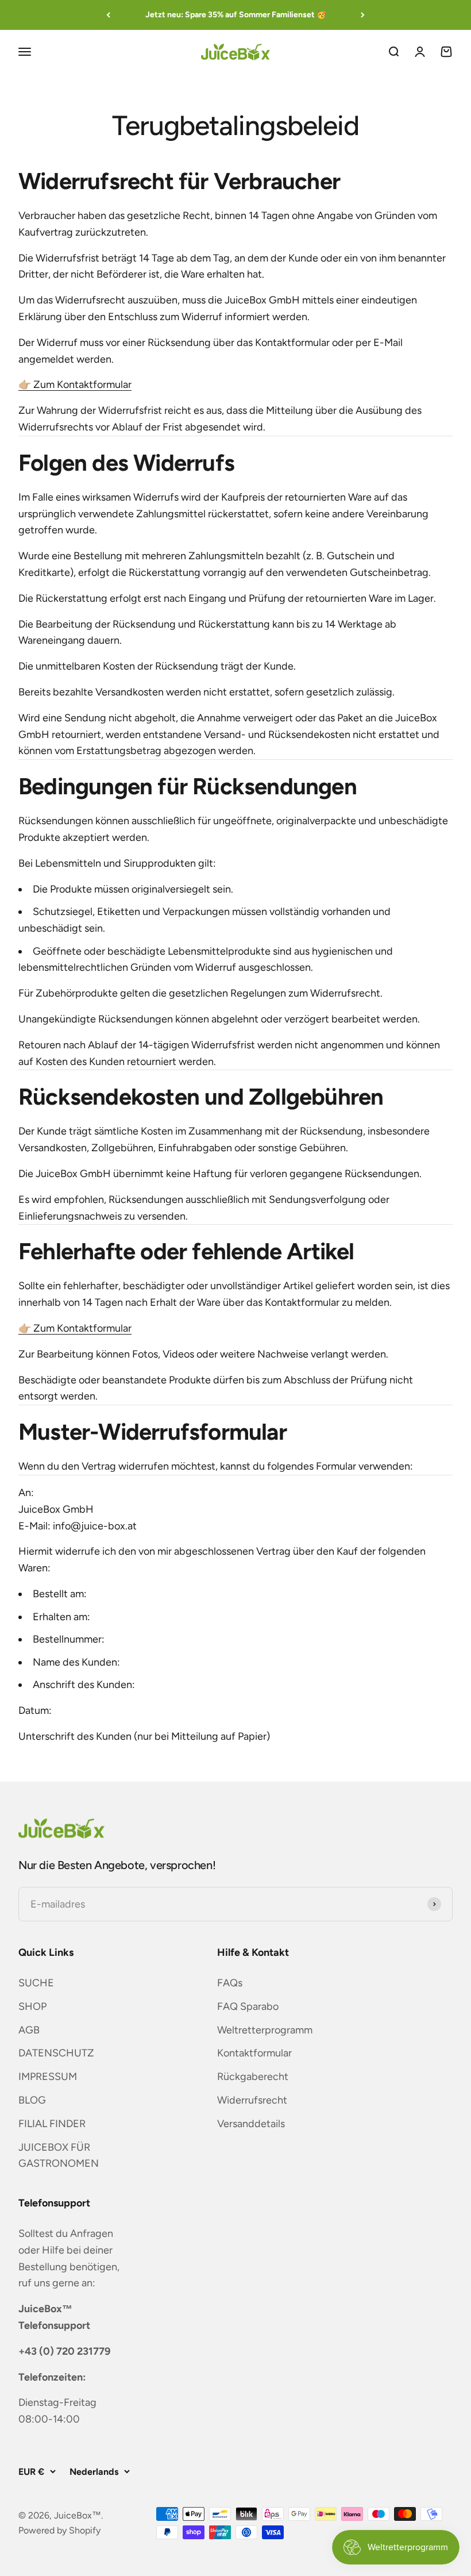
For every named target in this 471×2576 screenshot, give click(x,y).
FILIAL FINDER (52, 2124)
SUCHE (36, 1983)
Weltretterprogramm (265, 2030)
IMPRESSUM (48, 2077)
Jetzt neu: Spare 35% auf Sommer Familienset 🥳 (236, 15)
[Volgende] (363, 15)
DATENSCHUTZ (56, 2053)
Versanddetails (251, 2124)
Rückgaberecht (253, 2077)
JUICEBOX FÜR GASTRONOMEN (59, 2156)
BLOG (32, 2100)
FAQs (230, 1983)
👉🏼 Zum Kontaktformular (75, 385)
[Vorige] (108, 15)
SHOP (32, 2006)
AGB (29, 2030)
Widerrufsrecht (252, 2100)
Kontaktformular (254, 2053)
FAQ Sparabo (248, 2006)
